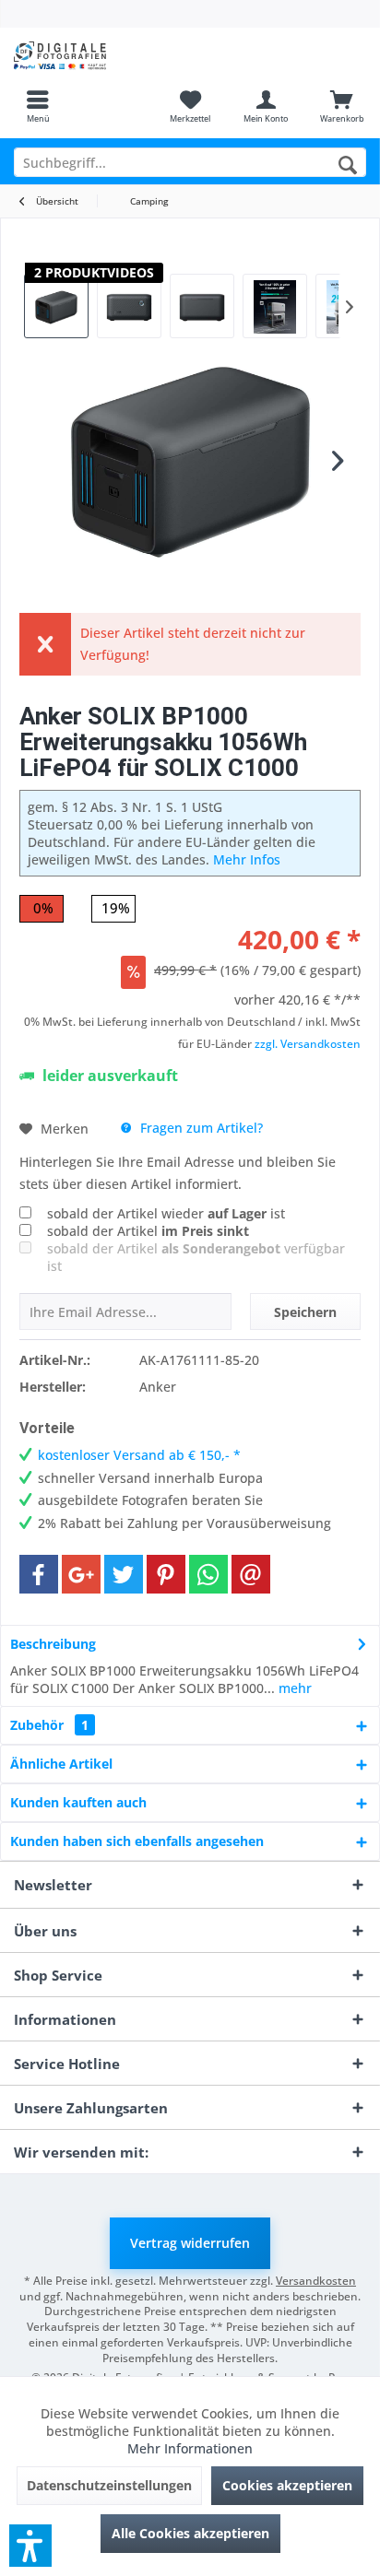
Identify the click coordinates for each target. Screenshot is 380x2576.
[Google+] (81, 1574)
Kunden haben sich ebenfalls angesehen (137, 1841)
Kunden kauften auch (78, 1802)
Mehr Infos (247, 859)
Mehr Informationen (190, 2448)
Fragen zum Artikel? (200, 1128)
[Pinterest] (166, 1574)
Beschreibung (53, 1644)
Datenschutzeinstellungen (109, 2485)
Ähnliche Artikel (61, 1764)
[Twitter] (124, 1574)
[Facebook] (39, 1574)
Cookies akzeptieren (287, 2485)
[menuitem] (38, 106)
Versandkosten (316, 2281)
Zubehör (49, 1725)
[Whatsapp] (208, 1574)
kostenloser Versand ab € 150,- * (139, 1455)
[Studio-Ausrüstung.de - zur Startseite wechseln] (95, 55)
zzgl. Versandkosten (308, 1044)
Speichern (305, 1312)
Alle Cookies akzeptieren (190, 2533)
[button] (30, 2546)
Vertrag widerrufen (190, 2243)
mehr (293, 1688)
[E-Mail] (251, 1574)
